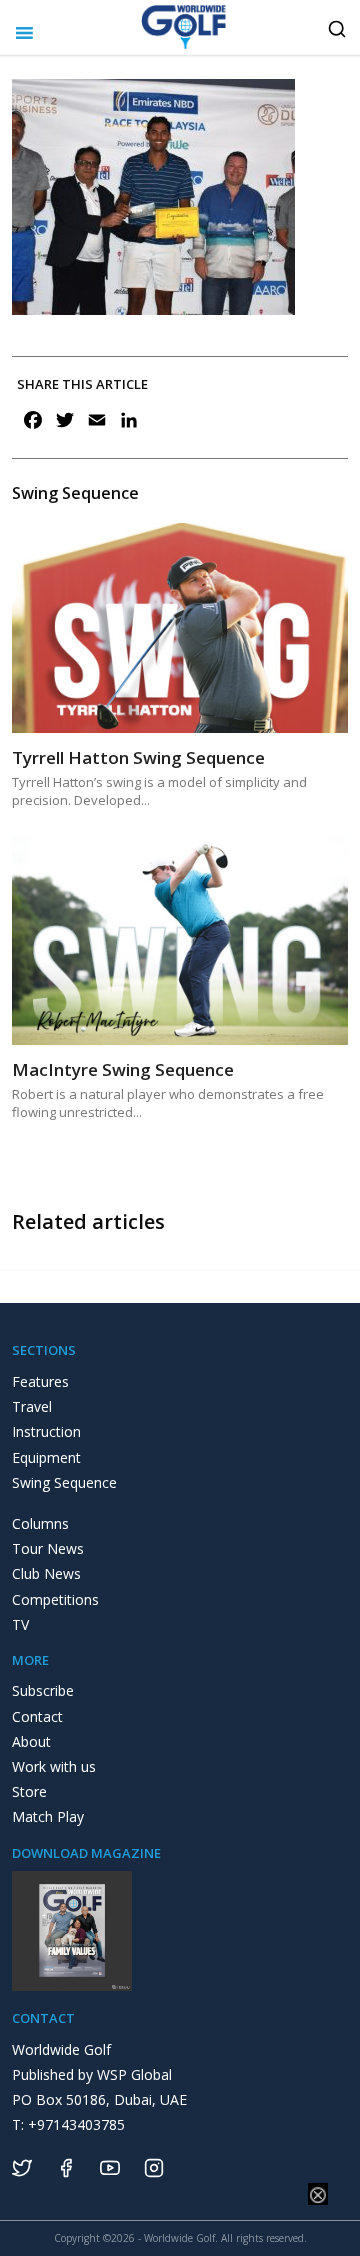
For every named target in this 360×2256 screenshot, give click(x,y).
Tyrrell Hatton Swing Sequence (138, 757)
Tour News (48, 1548)
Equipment (46, 1457)
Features (40, 1381)
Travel (32, 1406)
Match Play (48, 1816)
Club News (46, 1573)
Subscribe (43, 1690)
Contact (37, 1716)
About (31, 1741)
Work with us (54, 1766)
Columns (40, 1523)
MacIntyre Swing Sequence (123, 1069)
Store (29, 1791)
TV (20, 1624)
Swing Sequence (64, 1482)
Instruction (46, 1431)
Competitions (55, 1599)
